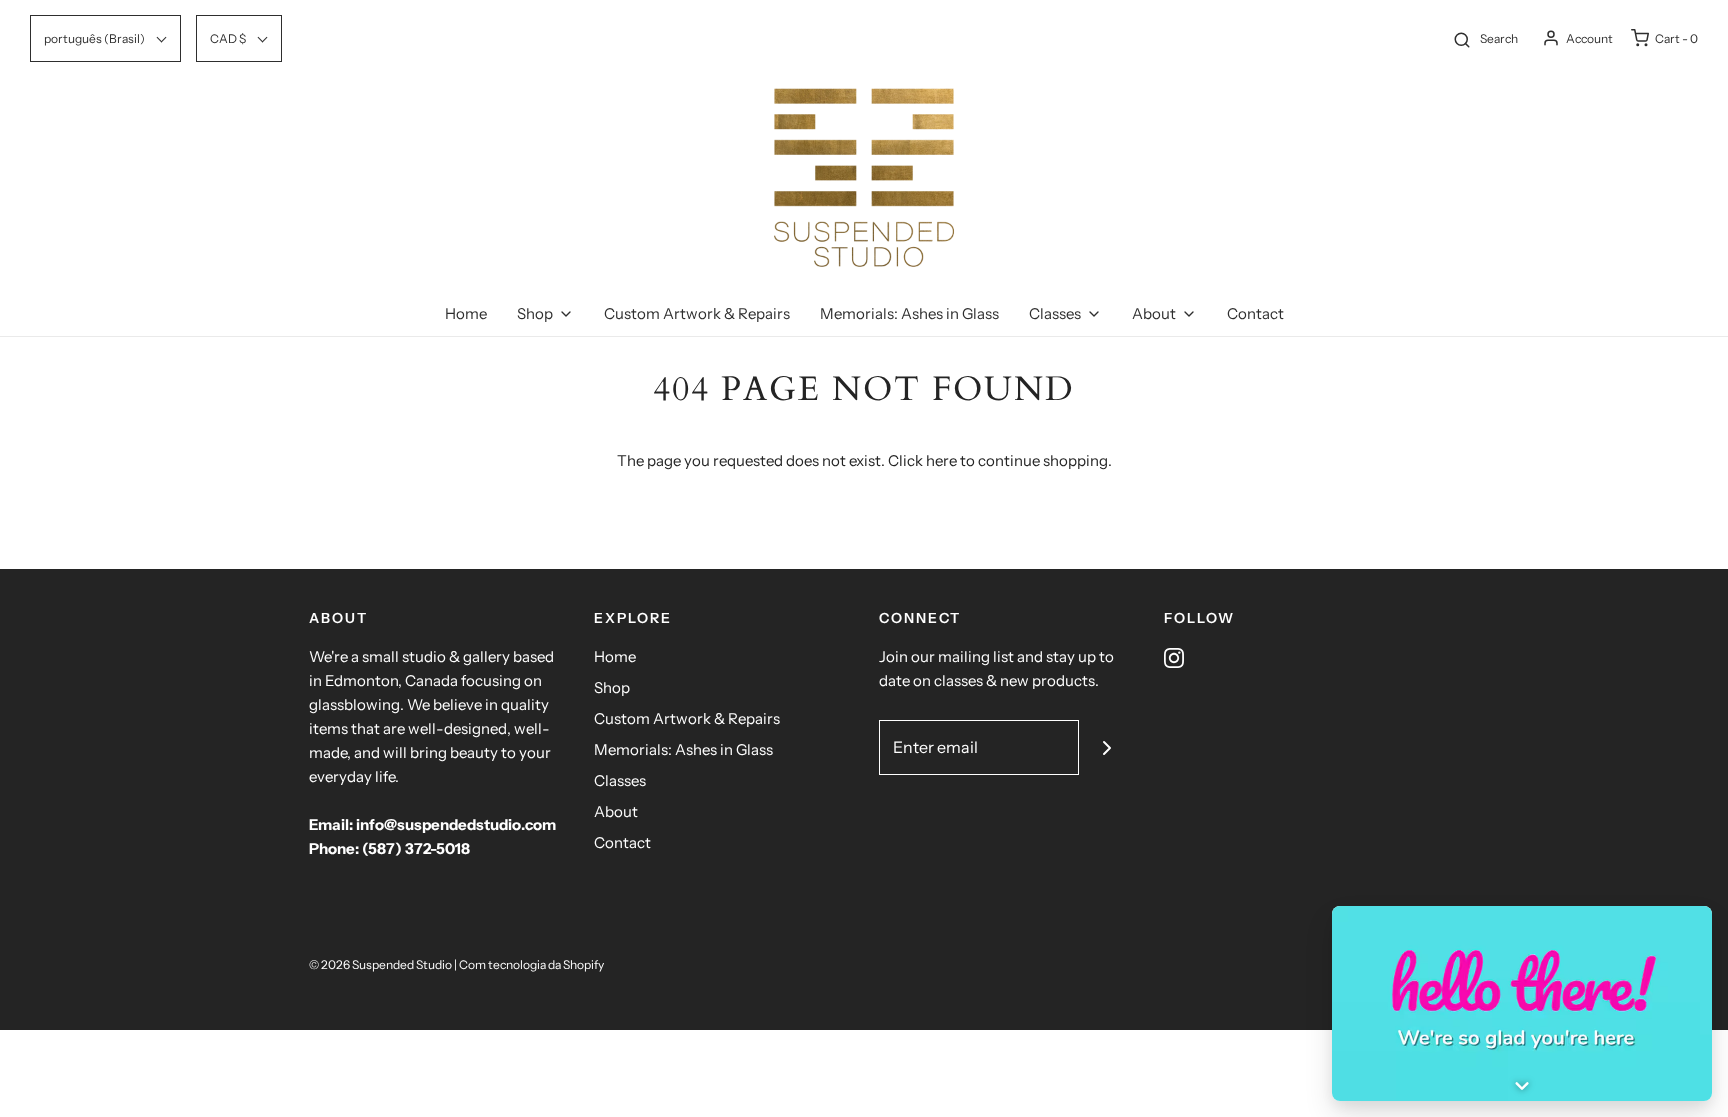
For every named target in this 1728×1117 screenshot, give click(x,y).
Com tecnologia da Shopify (531, 964)
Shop (612, 687)
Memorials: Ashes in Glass (909, 313)
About (616, 811)
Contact (1255, 313)
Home (466, 313)
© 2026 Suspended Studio (380, 964)
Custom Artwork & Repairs (697, 313)
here (941, 460)
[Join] (1106, 747)
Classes (620, 780)
